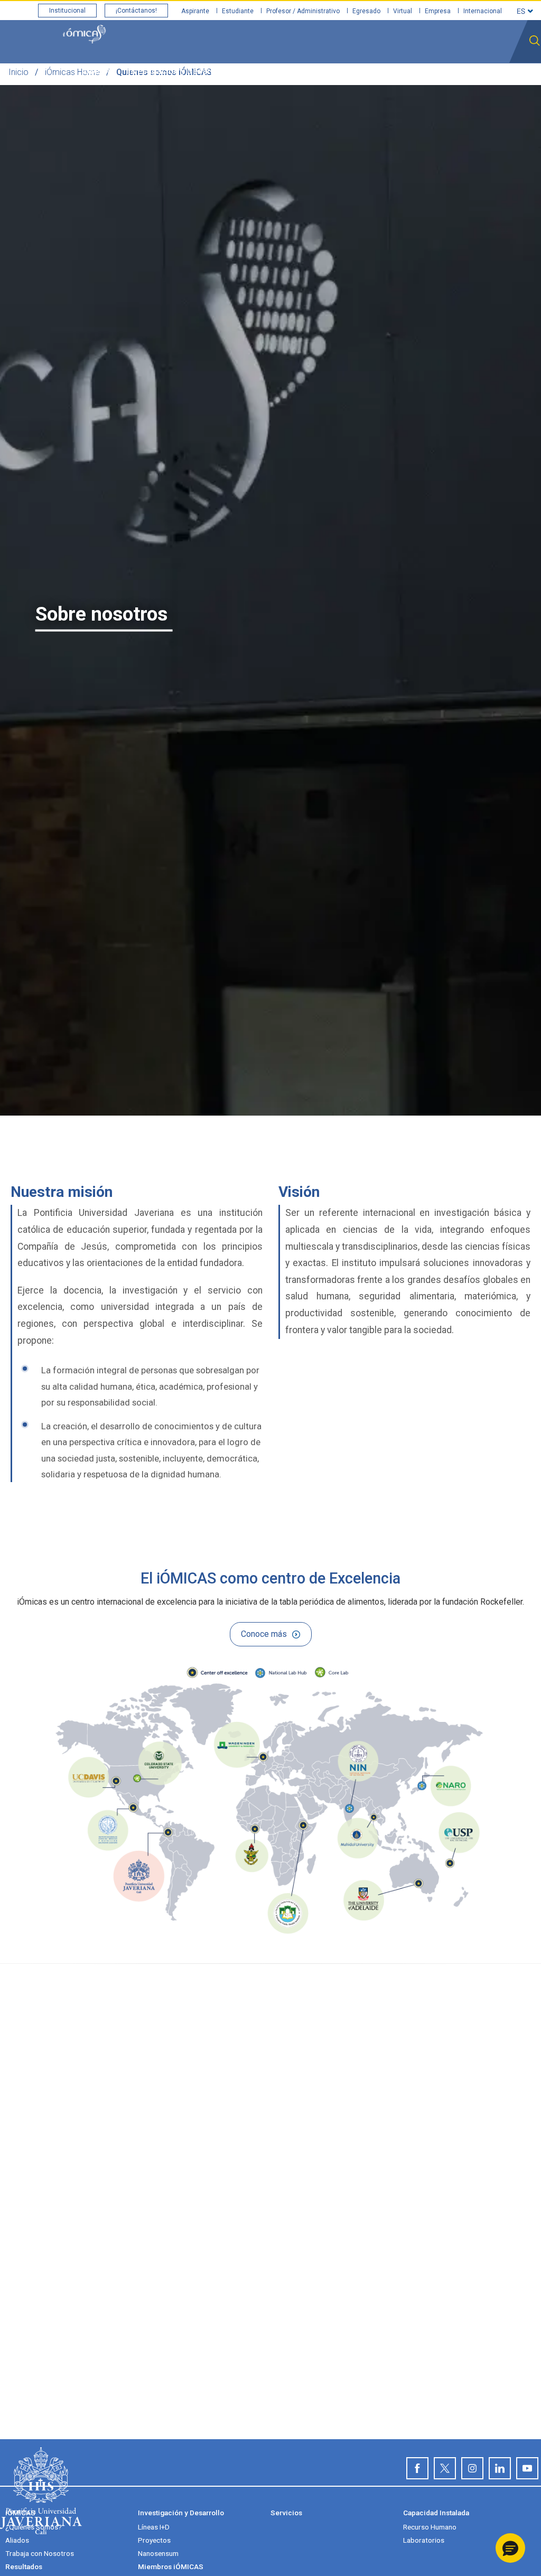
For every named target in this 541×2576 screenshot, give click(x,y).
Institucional (67, 11)
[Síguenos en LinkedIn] (500, 2468)
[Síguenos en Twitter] (445, 2468)
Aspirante (195, 11)
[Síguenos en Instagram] (472, 2468)
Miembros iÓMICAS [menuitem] (467, 71)
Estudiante (238, 11)
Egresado (366, 11)
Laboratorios (424, 2540)
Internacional (483, 11)
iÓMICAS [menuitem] (99, 71)
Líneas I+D (154, 2527)
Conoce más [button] (264, 1634)
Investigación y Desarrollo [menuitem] (177, 71)
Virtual (403, 11)
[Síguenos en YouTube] (527, 2468)
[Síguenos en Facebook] (417, 2468)
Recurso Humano (430, 2527)
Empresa (438, 11)
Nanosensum (158, 2553)
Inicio (18, 72)
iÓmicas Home (72, 72)
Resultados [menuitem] (397, 71)
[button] (510, 2548)
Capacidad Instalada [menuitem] (325, 71)
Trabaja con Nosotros (40, 2553)
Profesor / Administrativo (303, 11)
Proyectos (154, 2540)
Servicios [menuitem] (257, 71)
